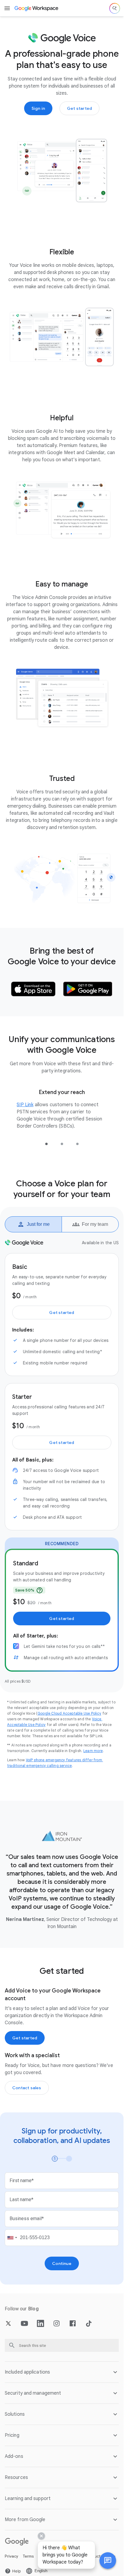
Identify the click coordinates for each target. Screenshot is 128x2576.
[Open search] (115, 8)
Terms (28, 2556)
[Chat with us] (108, 2561)
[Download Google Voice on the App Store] (33, 989)
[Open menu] (7, 8)
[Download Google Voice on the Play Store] (88, 989)
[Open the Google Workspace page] (37, 8)
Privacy (11, 2556)
